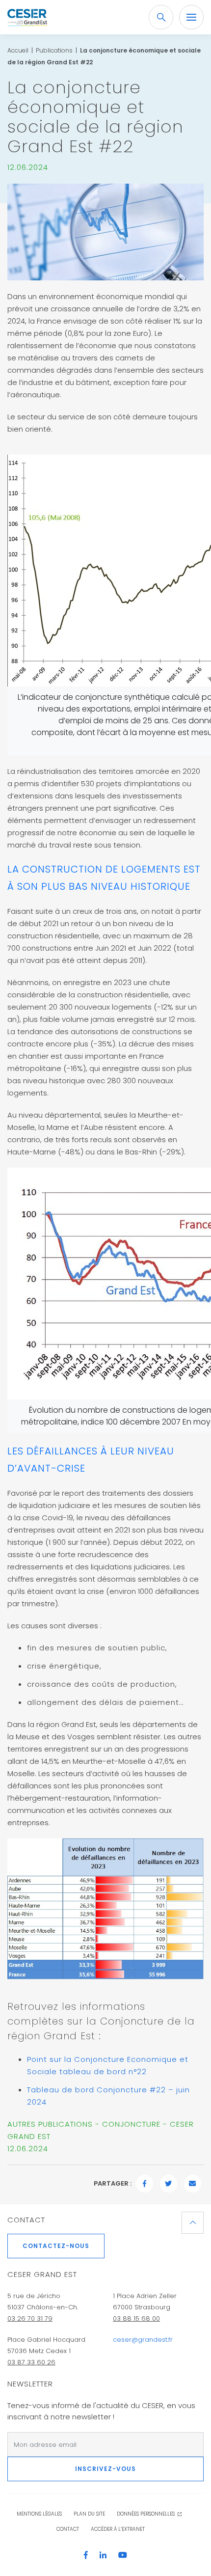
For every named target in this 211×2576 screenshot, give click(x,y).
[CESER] (27, 17)
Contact (26, 2220)
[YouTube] (123, 2556)
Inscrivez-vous (105, 2469)
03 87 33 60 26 (31, 2362)
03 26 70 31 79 (30, 2318)
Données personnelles (146, 2514)
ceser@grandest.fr (143, 2340)
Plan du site (89, 2514)
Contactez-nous (56, 2246)
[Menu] (191, 17)
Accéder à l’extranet (118, 2529)
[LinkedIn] (108, 2556)
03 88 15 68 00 (136, 2318)
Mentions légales (39, 2514)
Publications (54, 50)
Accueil (18, 50)
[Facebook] (91, 2556)
